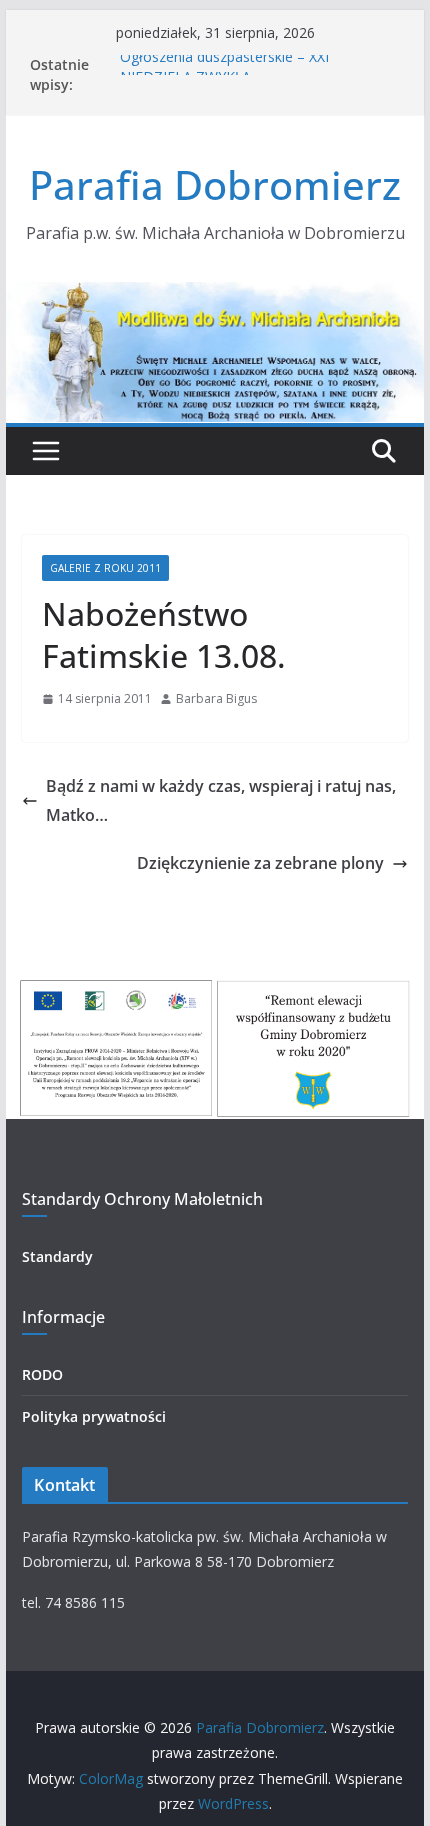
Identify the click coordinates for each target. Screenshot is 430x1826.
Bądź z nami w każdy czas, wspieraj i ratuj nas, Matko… (221, 800)
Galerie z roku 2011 (105, 568)
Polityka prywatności (94, 1416)
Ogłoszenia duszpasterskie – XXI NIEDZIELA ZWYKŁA (224, 72)
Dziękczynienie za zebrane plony (260, 863)
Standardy (57, 1256)
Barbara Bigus (216, 698)
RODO (42, 1374)
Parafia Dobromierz (215, 184)
